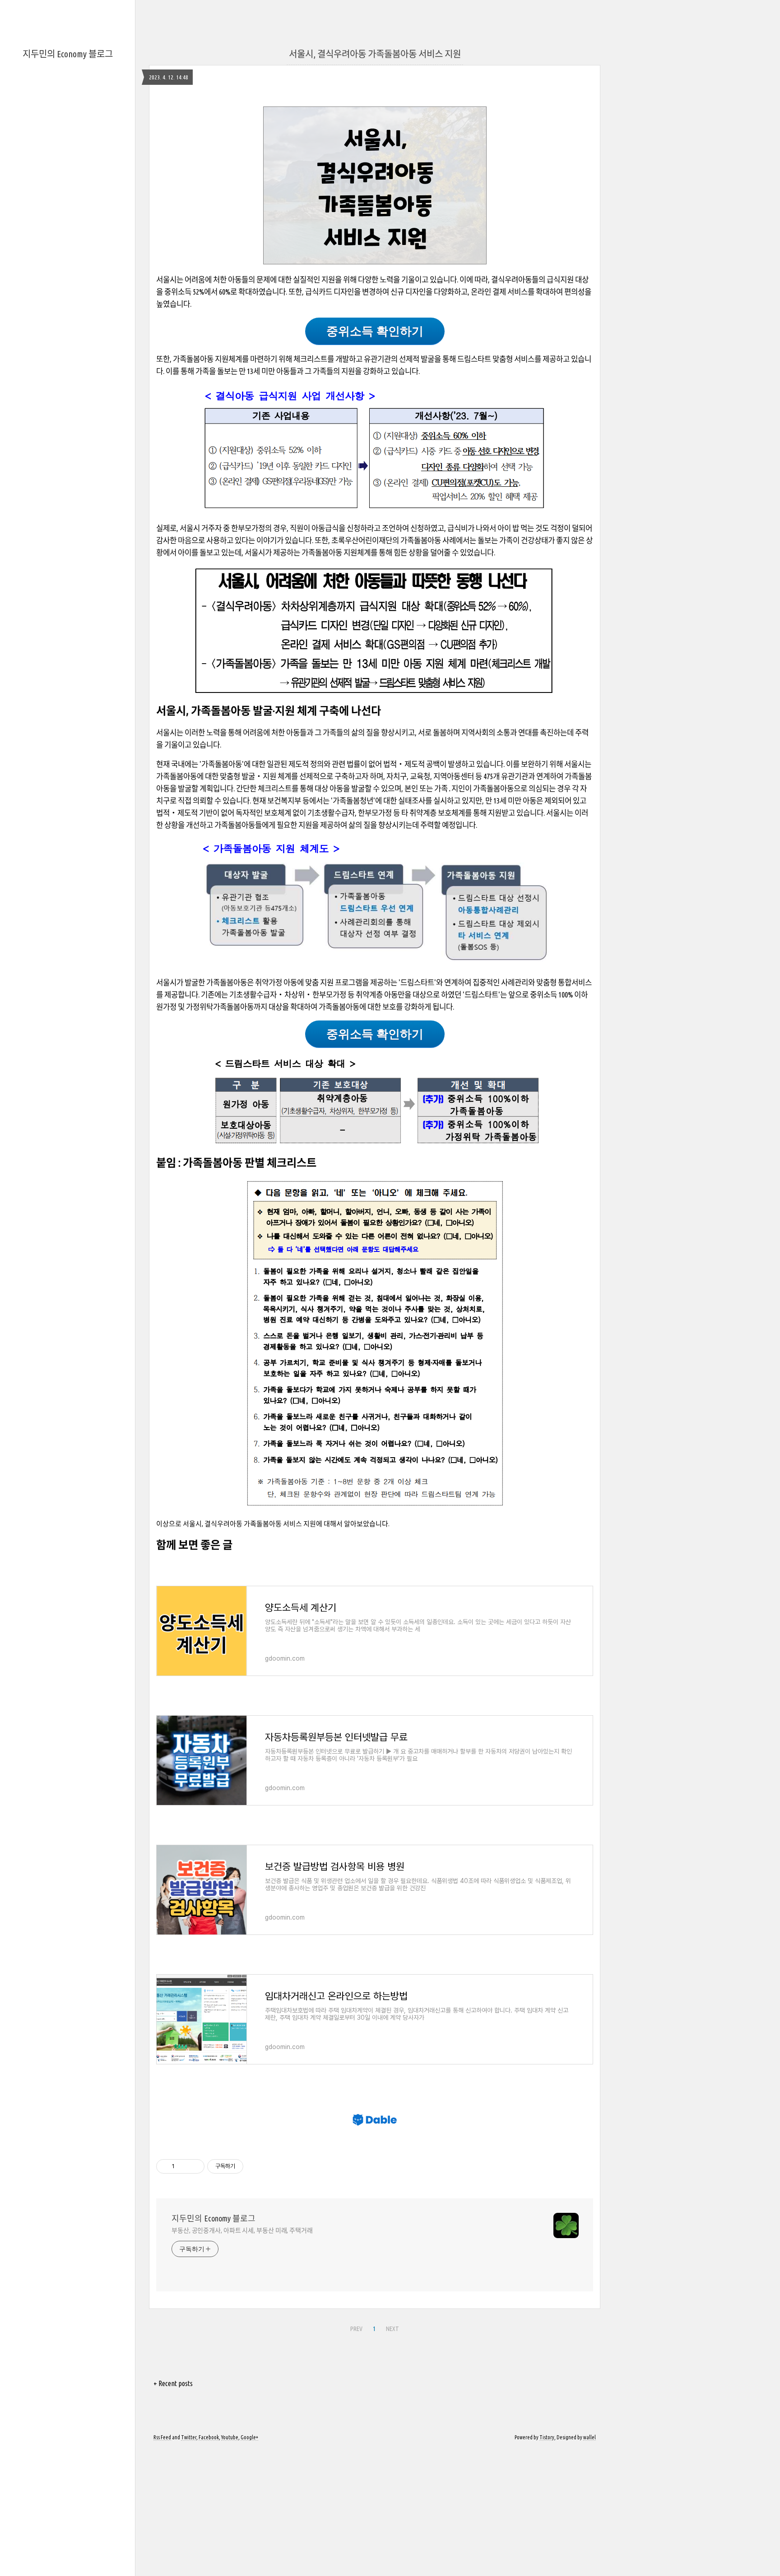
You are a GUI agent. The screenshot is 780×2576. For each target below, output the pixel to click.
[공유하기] (183, 2166)
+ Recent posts (173, 2383)
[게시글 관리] (194, 2166)
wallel (590, 2437)
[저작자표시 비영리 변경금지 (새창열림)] (255, 2166)
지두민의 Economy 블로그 (68, 54)
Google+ (249, 2437)
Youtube (230, 2437)
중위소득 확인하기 (375, 331)
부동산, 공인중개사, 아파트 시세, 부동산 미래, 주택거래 (242, 2230)
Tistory (547, 2437)
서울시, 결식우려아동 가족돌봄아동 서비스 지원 (375, 54)
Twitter (189, 2437)
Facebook (209, 2437)
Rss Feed (162, 2437)
